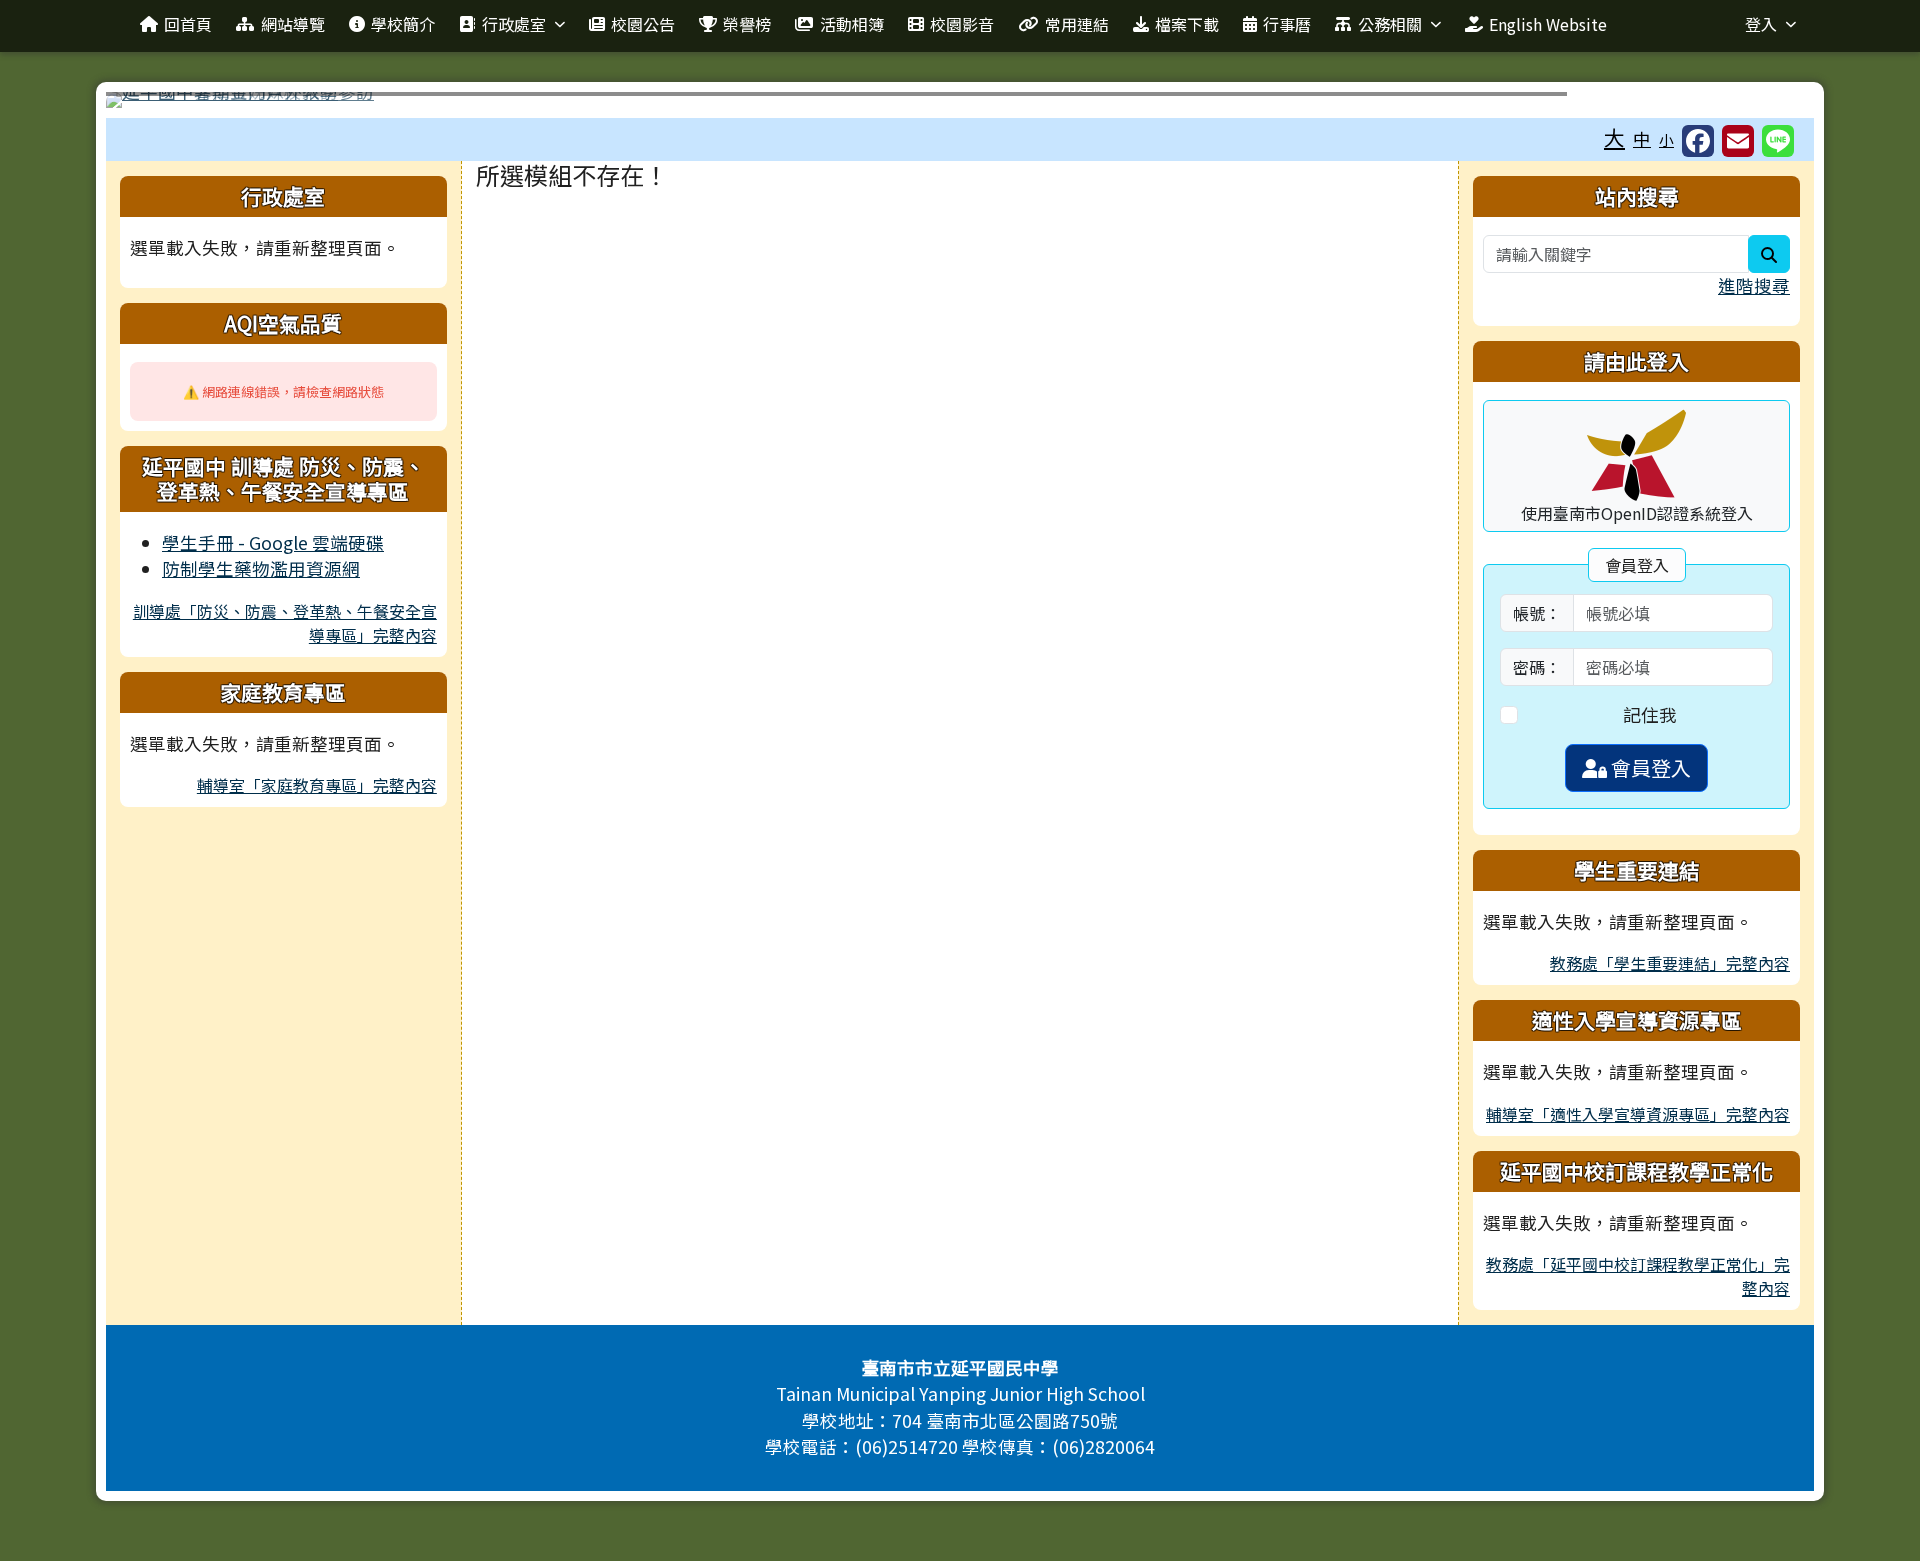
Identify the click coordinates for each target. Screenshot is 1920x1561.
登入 (1761, 24)
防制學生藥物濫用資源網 (261, 568)
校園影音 (962, 24)
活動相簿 (852, 24)
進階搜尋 (1754, 285)
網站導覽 (293, 24)
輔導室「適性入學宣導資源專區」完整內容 (1638, 1114)
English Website (1548, 24)
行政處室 (514, 24)
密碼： (1537, 667)
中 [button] (1642, 138)
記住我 (1650, 714)
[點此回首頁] (960, 100)
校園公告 (643, 24)
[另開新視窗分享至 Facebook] (1698, 141)
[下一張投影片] (1766, 104)
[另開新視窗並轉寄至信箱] (1738, 141)
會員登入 (1649, 767)
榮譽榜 (747, 24)
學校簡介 (403, 24)
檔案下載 (1187, 24)
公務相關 (1390, 24)
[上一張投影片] (154, 104)
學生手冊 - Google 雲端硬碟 (273, 542)
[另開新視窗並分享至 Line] (1778, 141)
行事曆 (1287, 24)
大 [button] (1614, 137)
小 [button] (1666, 139)
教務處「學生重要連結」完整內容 (1670, 963)
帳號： (1537, 613)
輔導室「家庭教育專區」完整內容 (317, 785)
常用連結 (1077, 24)
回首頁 (188, 24)
